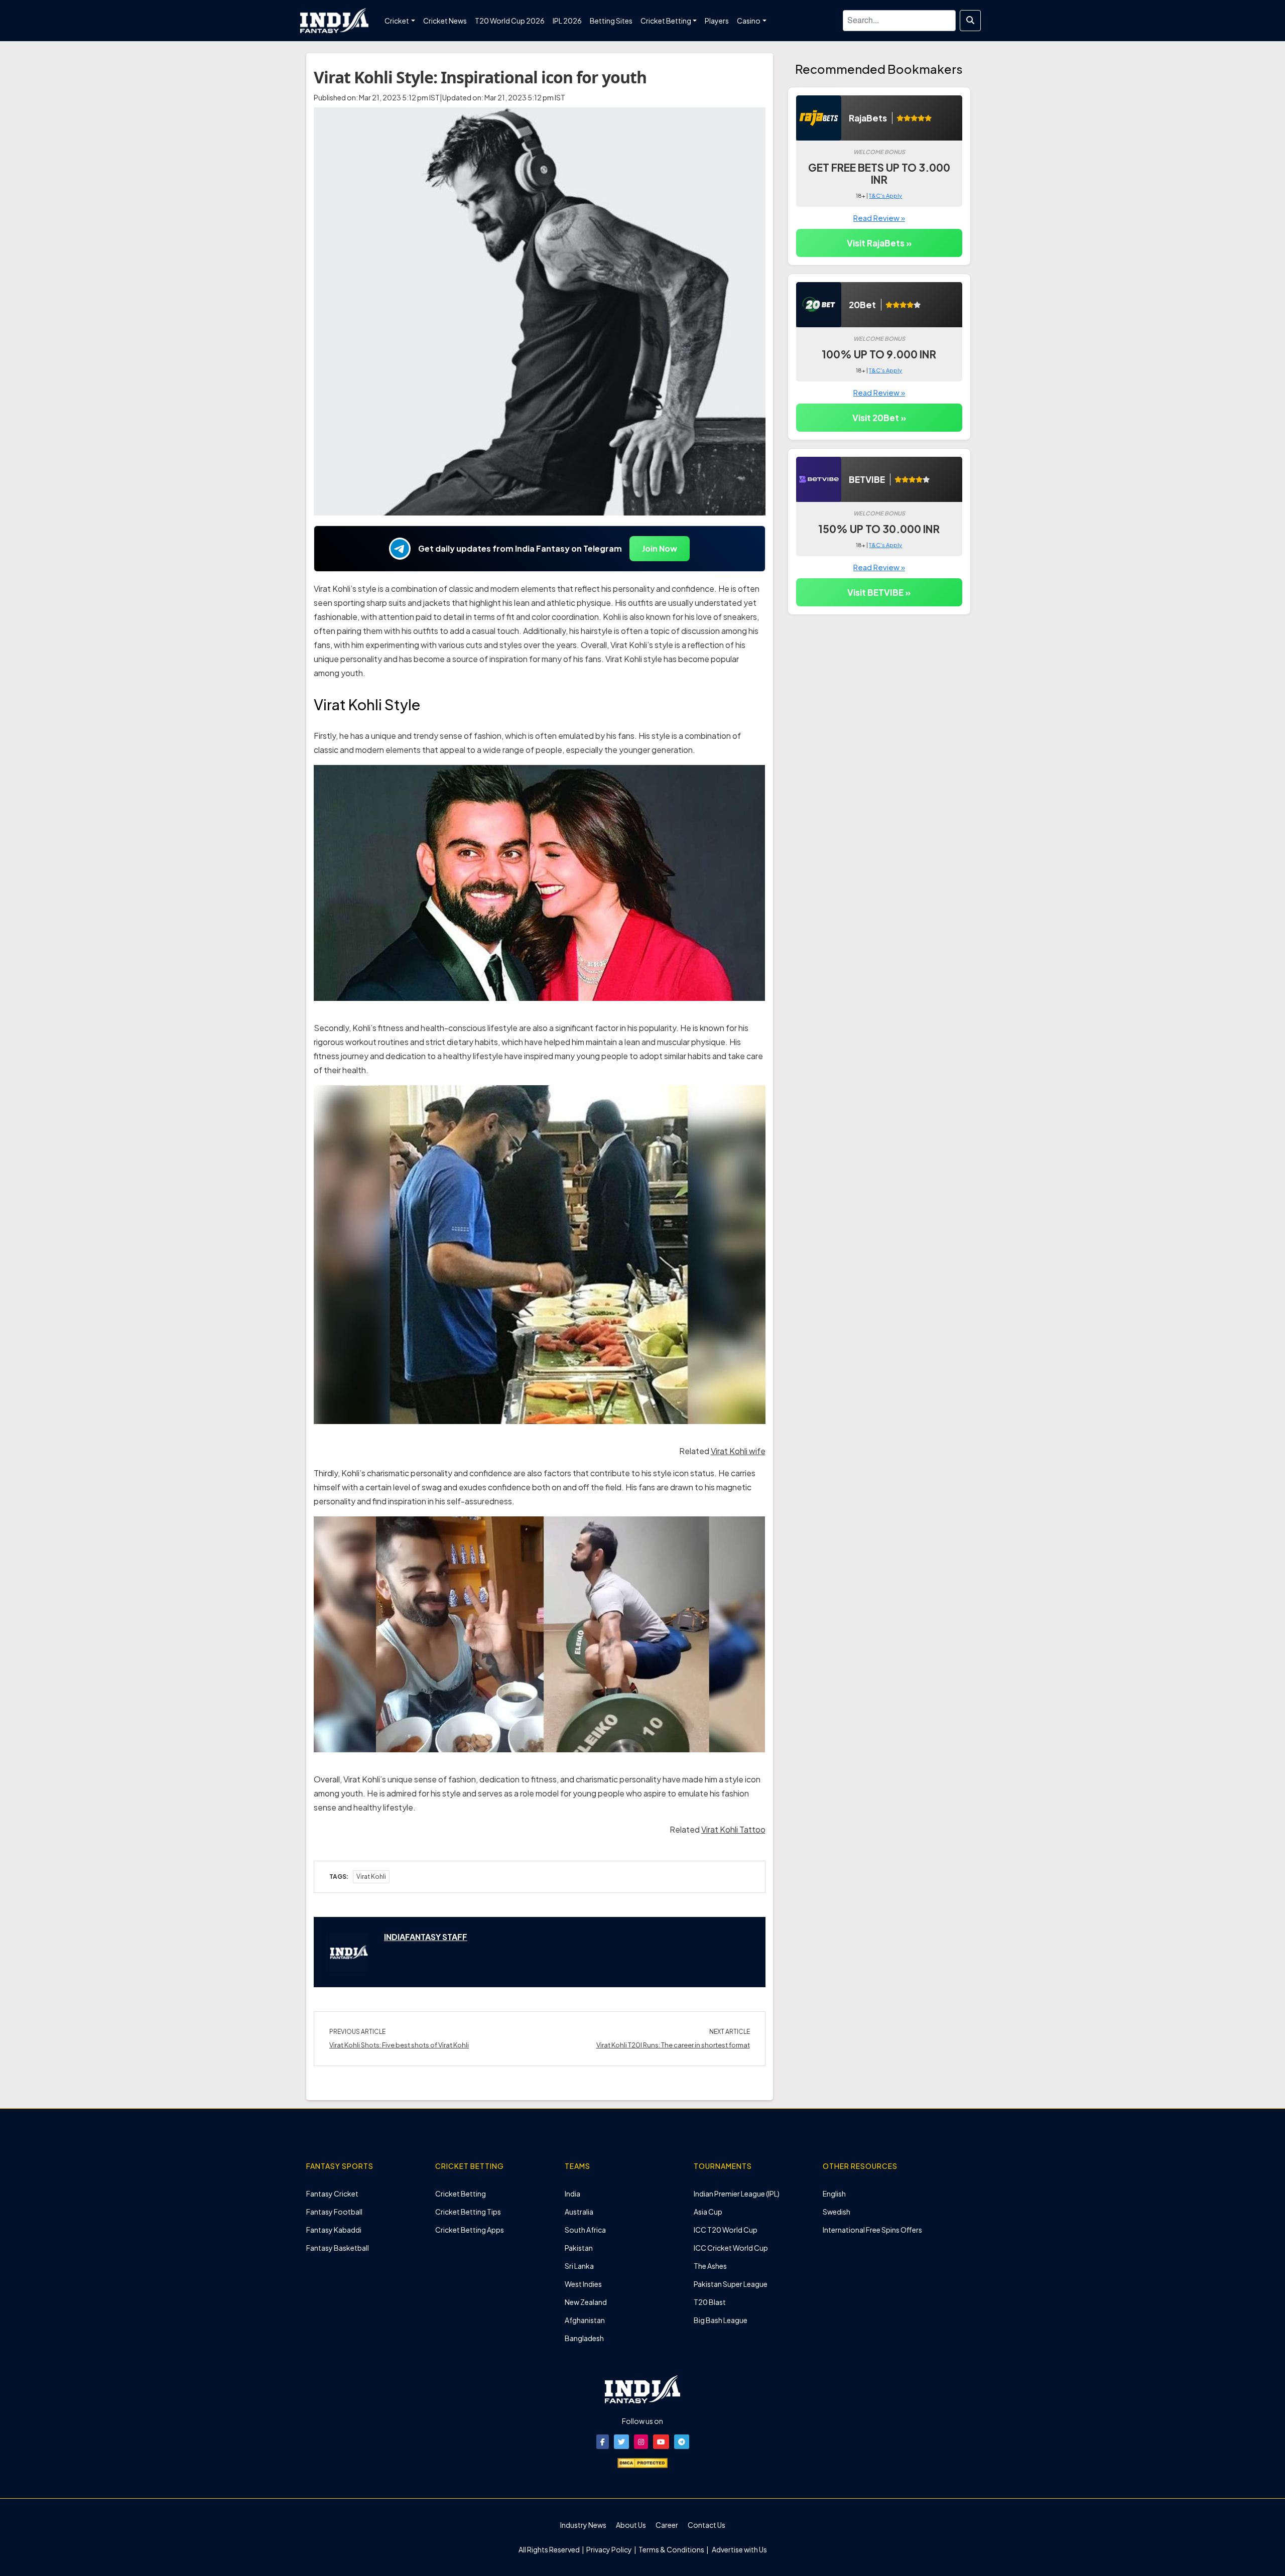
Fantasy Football (334, 2212)
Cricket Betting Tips (468, 2212)
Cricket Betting (461, 2194)
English (834, 2194)
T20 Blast (710, 2302)
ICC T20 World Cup (726, 2230)
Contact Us (706, 2525)
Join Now (660, 548)
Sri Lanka (579, 2266)
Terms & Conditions (671, 2549)
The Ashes (710, 2266)
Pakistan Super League (731, 2284)
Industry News (583, 2525)
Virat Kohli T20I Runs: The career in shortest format (673, 2045)
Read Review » (879, 218)
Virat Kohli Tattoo (733, 1829)
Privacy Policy (610, 2549)
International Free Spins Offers (872, 2230)
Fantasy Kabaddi (334, 2230)
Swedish (837, 2212)
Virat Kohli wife (738, 1451)
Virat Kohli (371, 1877)
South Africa (585, 2230)
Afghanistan (585, 2320)
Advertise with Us (739, 2549)
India (572, 2194)
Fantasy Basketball (338, 2248)
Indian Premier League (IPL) (737, 2194)
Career (667, 2525)
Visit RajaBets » (879, 243)
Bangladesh (584, 2338)
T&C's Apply (885, 196)
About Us (631, 2525)
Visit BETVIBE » (879, 592)
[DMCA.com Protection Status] (642, 2462)
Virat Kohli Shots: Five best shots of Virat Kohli (399, 2045)
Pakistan (579, 2248)
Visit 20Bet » (879, 418)
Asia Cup (708, 2212)
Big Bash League (721, 2320)
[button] (603, 2442)
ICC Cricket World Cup (731, 2248)
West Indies (583, 2284)
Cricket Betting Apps (470, 2230)
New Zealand (586, 2302)
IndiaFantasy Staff (426, 1937)
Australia (579, 2212)
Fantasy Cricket (332, 2194)
